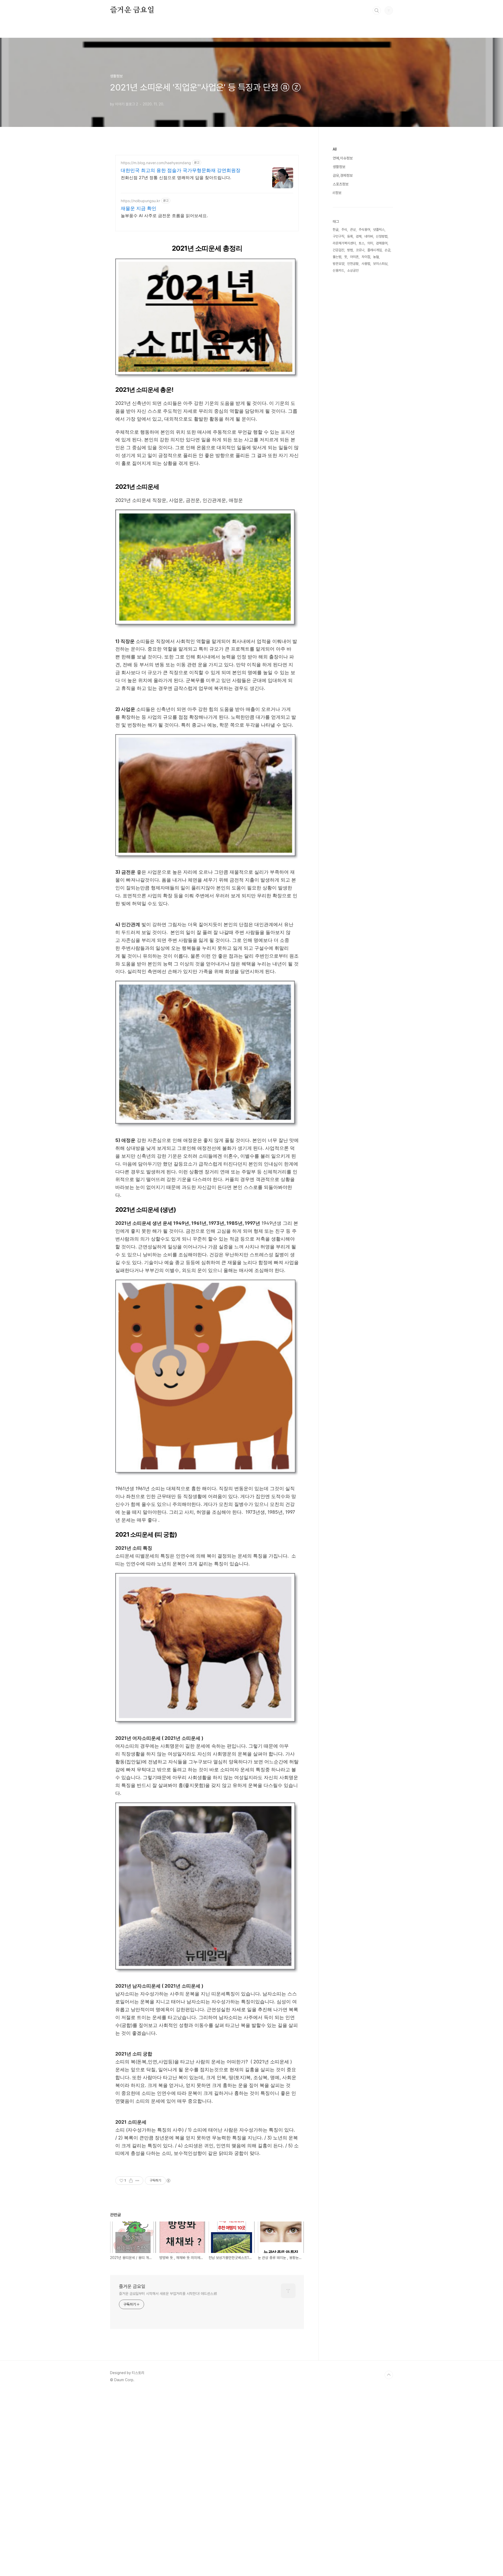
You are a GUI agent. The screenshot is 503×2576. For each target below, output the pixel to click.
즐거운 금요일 (132, 10)
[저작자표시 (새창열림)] (168, 2181)
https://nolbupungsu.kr (140, 201)
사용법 (366, 264)
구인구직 (338, 236)
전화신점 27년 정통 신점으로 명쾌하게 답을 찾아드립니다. (176, 178)
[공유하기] (131, 2181)
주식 (344, 230)
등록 (350, 236)
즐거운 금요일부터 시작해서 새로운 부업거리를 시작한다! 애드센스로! (168, 2294)
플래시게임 (374, 250)
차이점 (366, 257)
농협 (376, 257)
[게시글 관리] (137, 2181)
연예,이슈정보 (343, 158)
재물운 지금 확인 (139, 208)
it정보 (337, 193)
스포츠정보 (341, 184)
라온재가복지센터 (344, 243)
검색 (377, 10)
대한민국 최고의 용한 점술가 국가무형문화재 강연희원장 (181, 170)
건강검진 (338, 250)
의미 (370, 243)
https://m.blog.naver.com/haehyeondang (156, 163)
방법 (350, 250)
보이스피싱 (380, 264)
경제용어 (382, 243)
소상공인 (353, 270)
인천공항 (353, 264)
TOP (389, 2375)
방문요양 (338, 264)
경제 (359, 236)
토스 (362, 243)
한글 (336, 230)
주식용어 (364, 230)
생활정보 (339, 167)
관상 (353, 230)
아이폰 (354, 257)
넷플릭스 (379, 230)
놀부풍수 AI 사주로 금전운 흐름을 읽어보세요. (164, 216)
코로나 (360, 250)
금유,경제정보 (343, 175)
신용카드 (338, 270)
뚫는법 (337, 257)
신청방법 (382, 236)
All (335, 149)
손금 (387, 250)
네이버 (369, 236)
